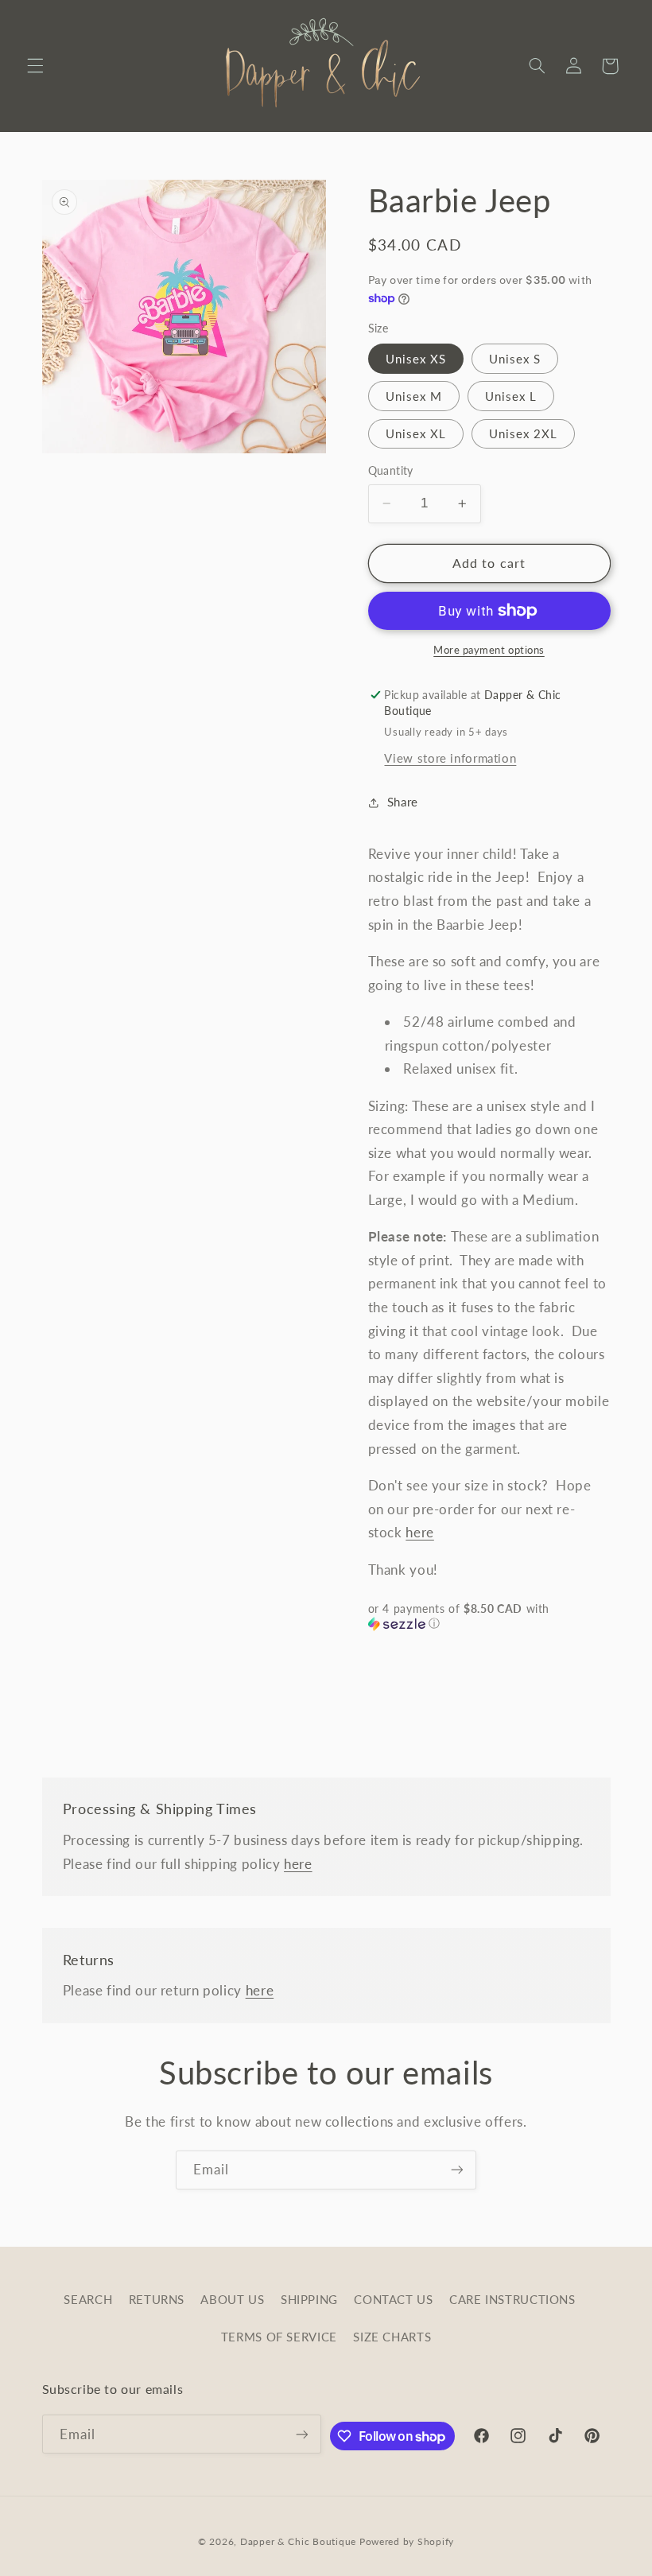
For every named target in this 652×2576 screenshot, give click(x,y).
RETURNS (157, 2299)
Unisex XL (416, 433)
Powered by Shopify (407, 2541)
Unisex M (414, 396)
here (420, 1532)
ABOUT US (232, 2299)
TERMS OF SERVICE (279, 2337)
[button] (35, 66)
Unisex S (515, 359)
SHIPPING (309, 2299)
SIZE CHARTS (392, 2337)
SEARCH (88, 2299)
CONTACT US (393, 2299)
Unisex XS (416, 359)
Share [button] (403, 802)
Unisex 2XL (524, 433)
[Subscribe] (457, 2170)
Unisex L (511, 396)
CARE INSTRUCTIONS (512, 2299)
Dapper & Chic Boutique (298, 2541)
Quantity (391, 471)
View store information (450, 758)
